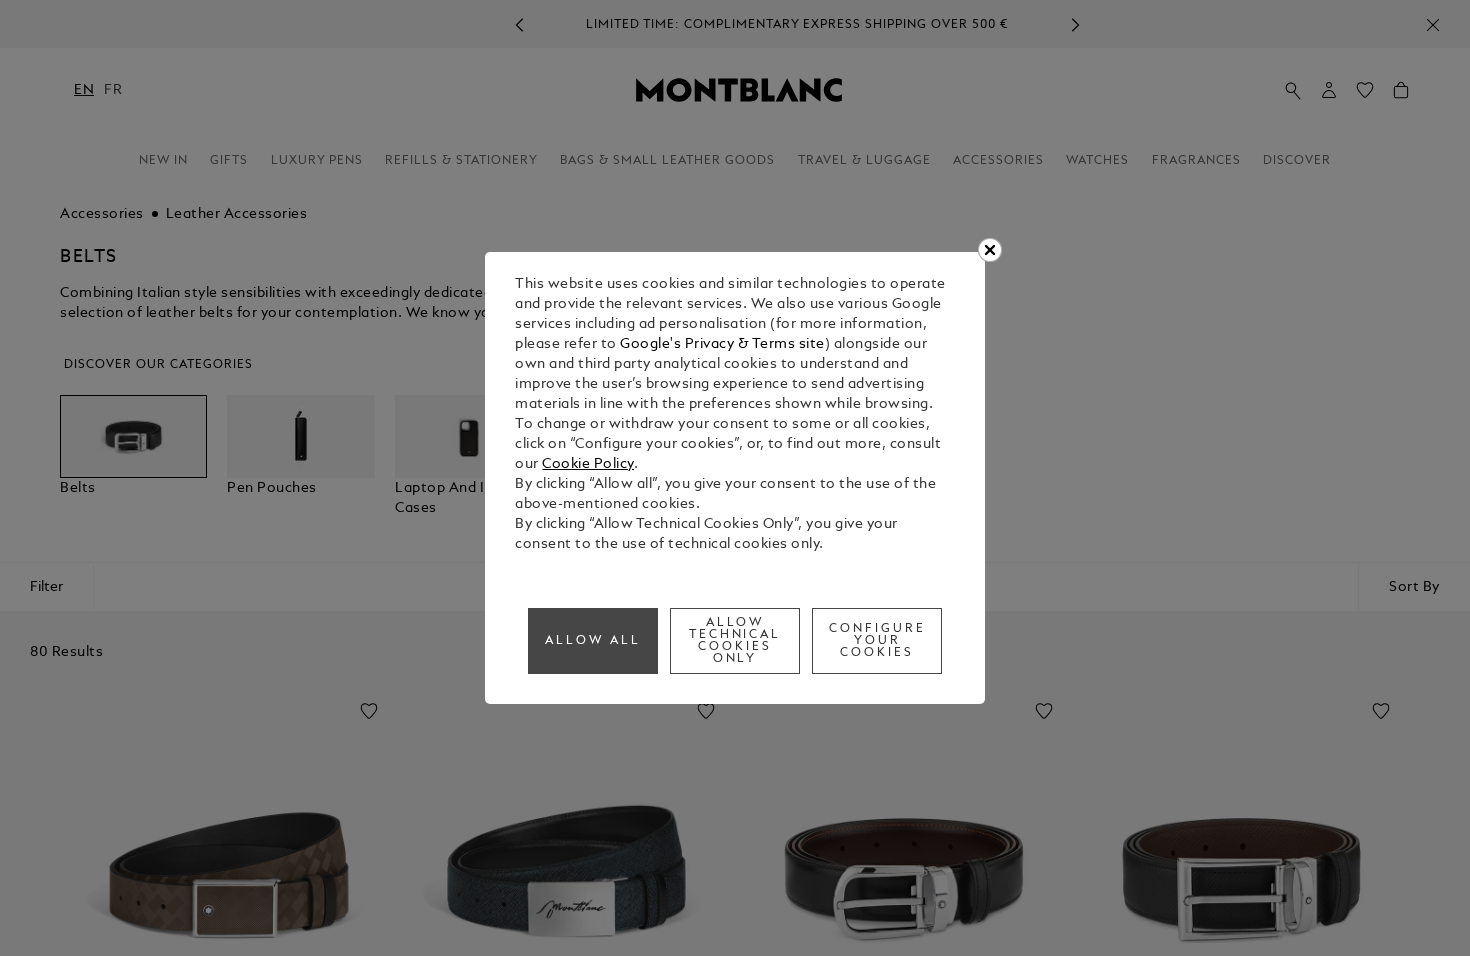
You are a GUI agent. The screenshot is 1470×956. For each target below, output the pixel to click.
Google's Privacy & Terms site (722, 344)
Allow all (593, 641)
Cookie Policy (588, 464)
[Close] (990, 250)
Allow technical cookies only (735, 641)
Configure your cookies (877, 641)
